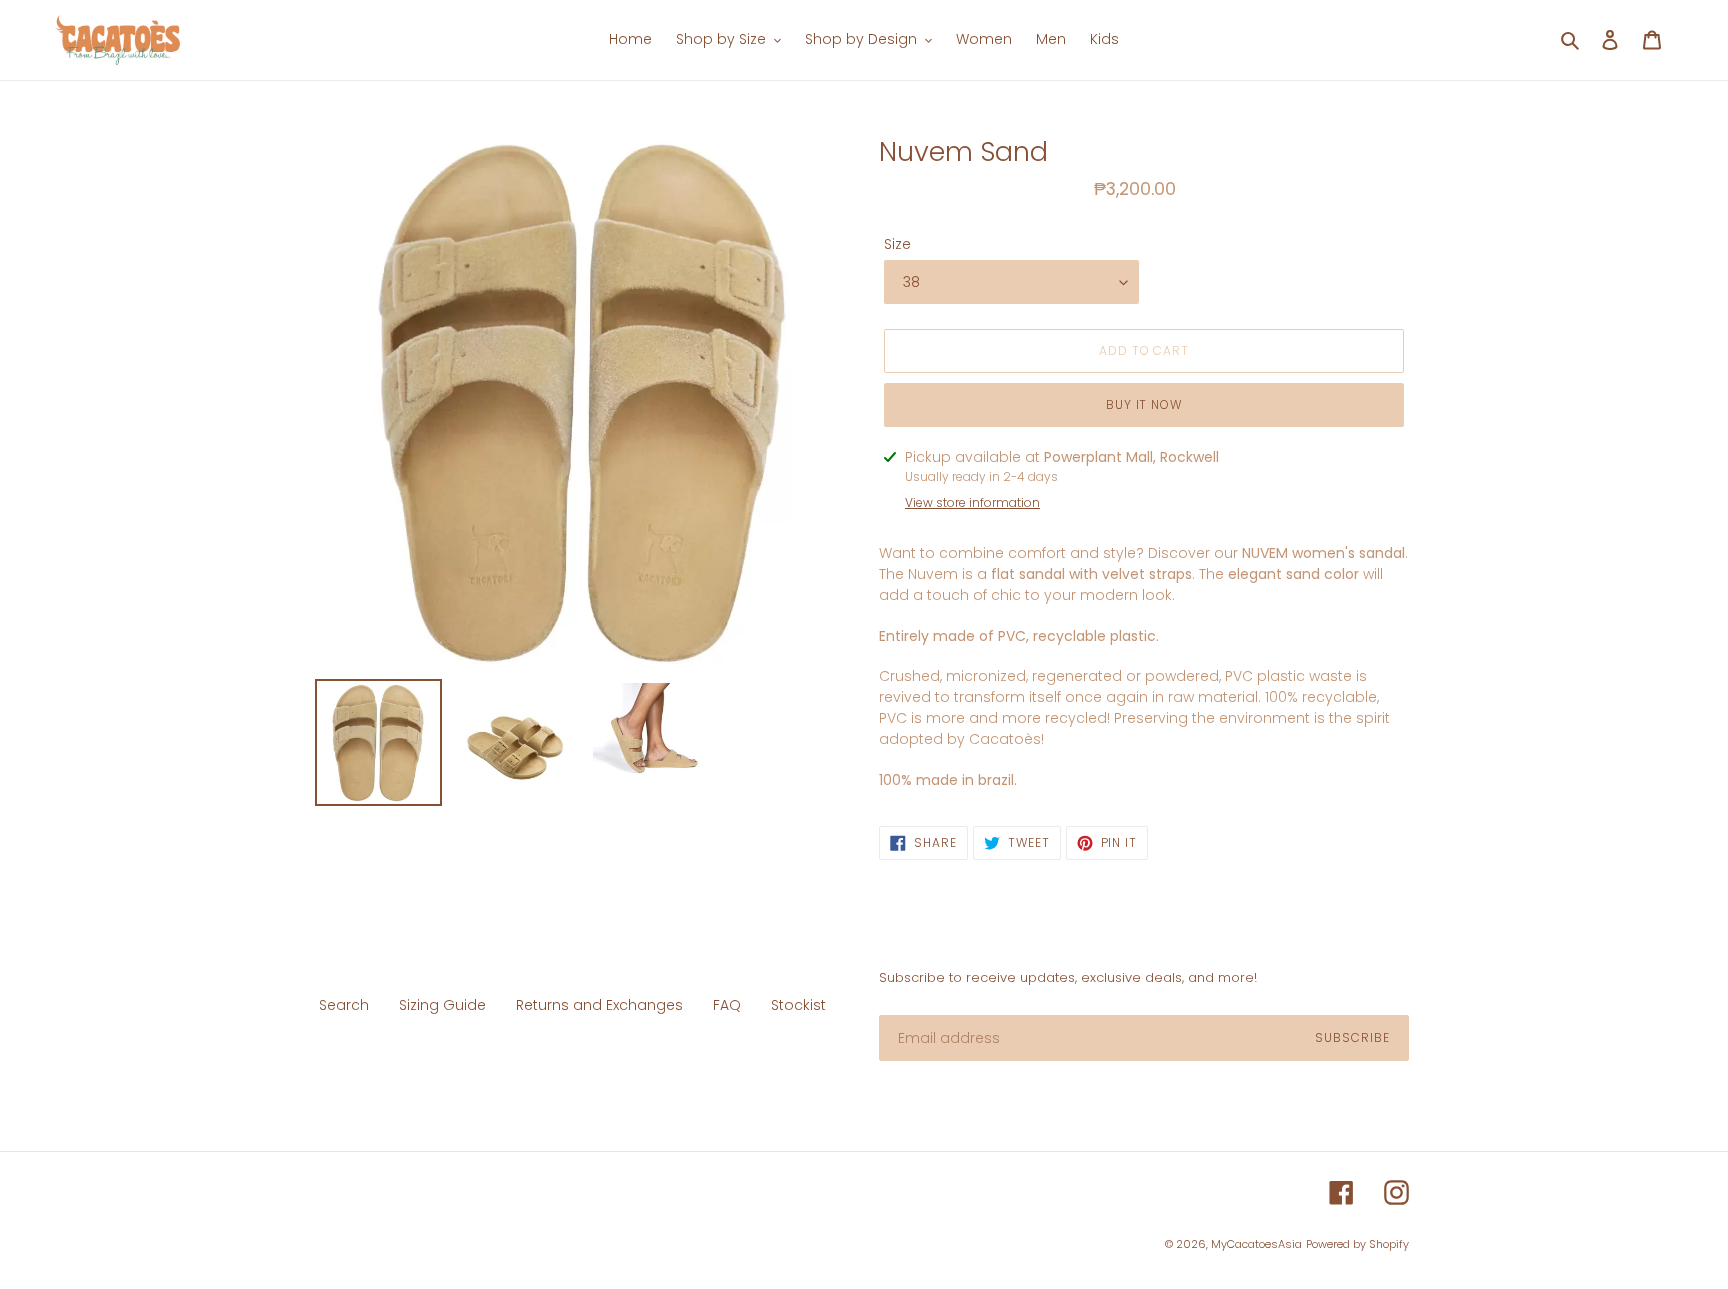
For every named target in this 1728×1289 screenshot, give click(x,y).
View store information (972, 502)
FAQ (727, 1005)
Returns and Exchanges (599, 1005)
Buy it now (1144, 404)
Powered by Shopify (1357, 1244)
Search (344, 1005)
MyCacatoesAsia (1256, 1244)
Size (897, 244)
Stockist (798, 1005)
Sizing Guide (442, 1005)
